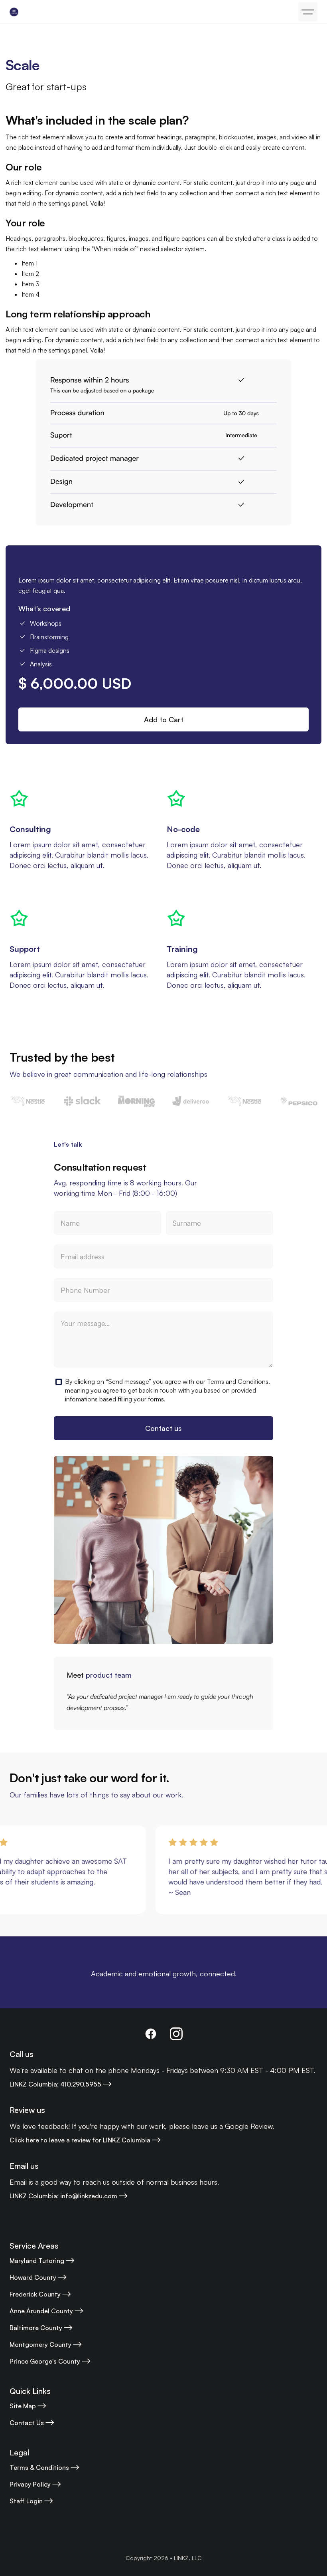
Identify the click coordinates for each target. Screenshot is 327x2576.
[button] (308, 12)
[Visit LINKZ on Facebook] (151, 2034)
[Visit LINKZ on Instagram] (176, 2034)
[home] (14, 12)
